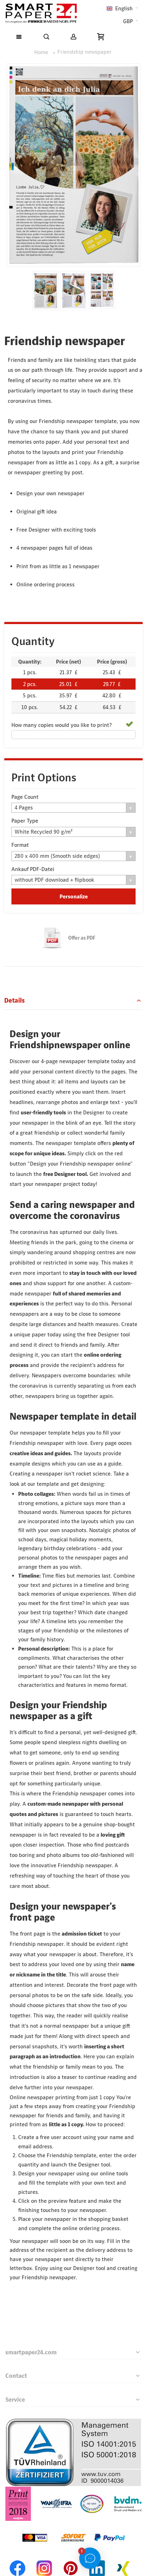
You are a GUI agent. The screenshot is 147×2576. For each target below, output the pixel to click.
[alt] (74, 291)
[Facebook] (18, 2559)
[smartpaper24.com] (41, 13)
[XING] (123, 2559)
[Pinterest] (71, 2559)
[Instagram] (44, 2559)
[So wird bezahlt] (73, 2525)
